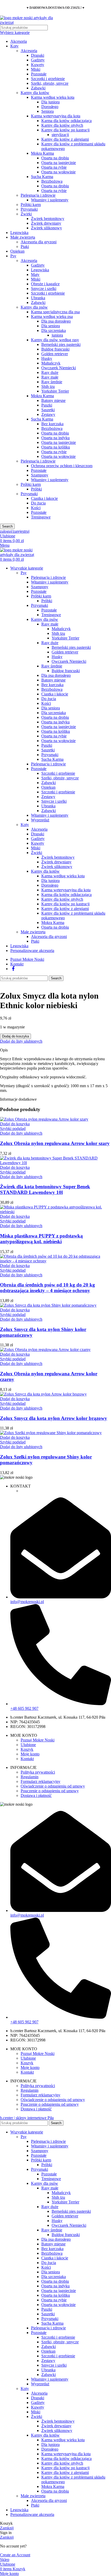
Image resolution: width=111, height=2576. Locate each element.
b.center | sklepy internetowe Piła (27, 2118)
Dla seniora (51, 326)
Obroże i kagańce (45, 284)
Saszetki (48, 410)
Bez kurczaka (52, 424)
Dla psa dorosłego (56, 321)
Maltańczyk (51, 363)
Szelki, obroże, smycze (50, 83)
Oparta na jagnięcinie (59, 163)
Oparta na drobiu (55, 158)
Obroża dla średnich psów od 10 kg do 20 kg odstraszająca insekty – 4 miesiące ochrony (47, 1288)
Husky (47, 358)
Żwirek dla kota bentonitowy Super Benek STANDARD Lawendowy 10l (45, 1189)
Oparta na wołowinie (58, 172)
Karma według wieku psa (52, 316)
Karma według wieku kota (53, 97)
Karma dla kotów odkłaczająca (66, 121)
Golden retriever (55, 354)
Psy (13, 256)
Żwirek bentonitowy (48, 219)
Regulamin (30, 1777)
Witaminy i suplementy (50, 200)
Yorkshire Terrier (55, 391)
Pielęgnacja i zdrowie (38, 195)
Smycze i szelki (44, 289)
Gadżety (38, 60)
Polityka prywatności (38, 1772)
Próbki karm (31, 205)
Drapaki (38, 55)
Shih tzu (48, 386)
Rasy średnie (52, 382)
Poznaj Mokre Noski (38, 1740)
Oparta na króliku (56, 447)
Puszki (47, 405)
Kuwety (38, 65)
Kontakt (27, 1759)
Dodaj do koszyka (15, 1036)
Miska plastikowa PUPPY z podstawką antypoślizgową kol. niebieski (41, 1239)
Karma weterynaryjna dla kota (56, 116)
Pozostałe (39, 74)
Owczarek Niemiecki (59, 368)
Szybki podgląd (13, 1129)
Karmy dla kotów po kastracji (65, 130)
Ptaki (25, 247)
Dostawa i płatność (36, 1795)
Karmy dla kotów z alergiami (65, 139)
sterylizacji (60, 135)
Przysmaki (29, 209)
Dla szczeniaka (54, 330)
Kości (36, 508)
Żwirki (26, 214)
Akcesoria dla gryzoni (39, 242)
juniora (57, 335)
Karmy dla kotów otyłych (62, 125)
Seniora (47, 111)
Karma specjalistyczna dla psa (55, 312)
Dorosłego (50, 107)
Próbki (36, 489)
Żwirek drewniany (46, 223)
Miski (36, 69)
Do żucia (38, 503)
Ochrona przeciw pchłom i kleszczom (62, 466)
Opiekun (17, 251)
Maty (35, 275)
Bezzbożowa (52, 181)
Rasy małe (50, 377)
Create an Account (15, 2555)
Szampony (40, 475)
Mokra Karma (42, 153)
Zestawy (48, 414)
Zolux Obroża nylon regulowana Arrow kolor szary (55, 1143)
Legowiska (19, 233)
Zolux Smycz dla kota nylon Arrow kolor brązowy (54, 1418)
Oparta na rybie (54, 167)
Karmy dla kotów (35, 93)
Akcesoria (19, 41)
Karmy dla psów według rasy (55, 340)
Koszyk (27, 1749)
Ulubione (28, 1745)
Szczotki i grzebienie (48, 79)
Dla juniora (50, 102)
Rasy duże (50, 372)
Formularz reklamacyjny (41, 1781)
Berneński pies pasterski (61, 344)
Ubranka (38, 298)
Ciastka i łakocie (44, 498)
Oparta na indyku (55, 438)
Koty (14, 46)
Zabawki (38, 88)
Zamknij (7, 2528)
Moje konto (30, 1754)
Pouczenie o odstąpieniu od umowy (50, 1791)
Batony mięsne (53, 400)
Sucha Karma (42, 177)
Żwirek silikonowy (46, 228)
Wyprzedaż (40, 820)
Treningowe (41, 517)
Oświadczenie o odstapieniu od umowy (53, 1786)
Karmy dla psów (34, 307)
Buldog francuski (55, 349)
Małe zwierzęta (23, 237)
